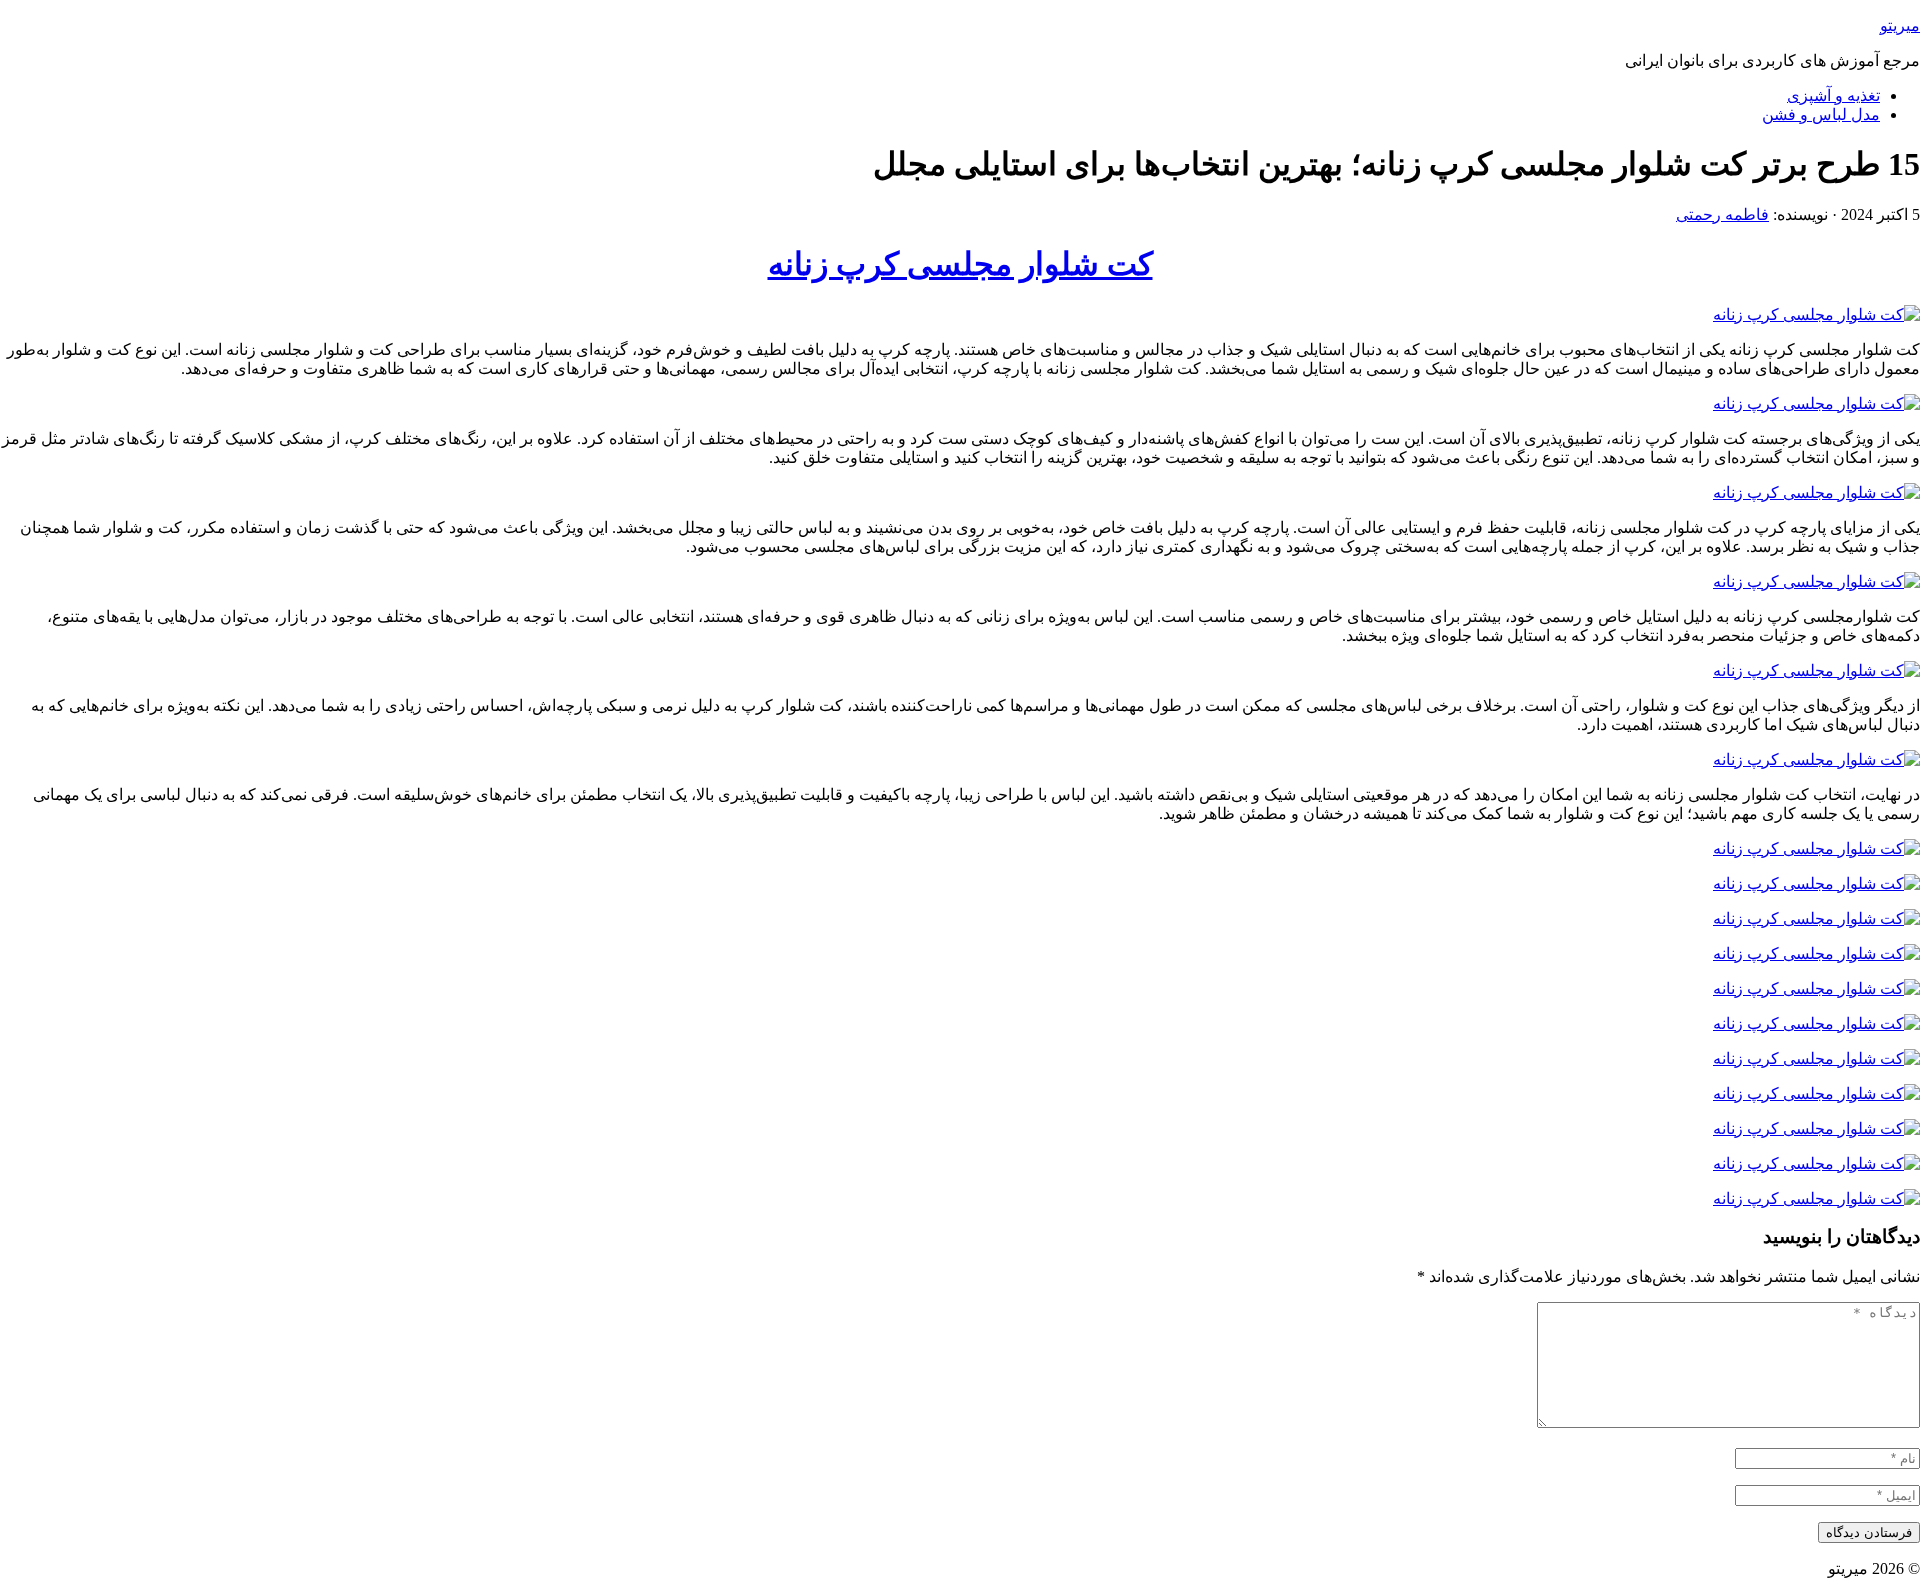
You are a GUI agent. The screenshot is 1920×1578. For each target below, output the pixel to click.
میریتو (1900, 25)
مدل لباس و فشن (1821, 114)
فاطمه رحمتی (1722, 214)
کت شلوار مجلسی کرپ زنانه (960, 264)
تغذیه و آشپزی (1833, 95)
